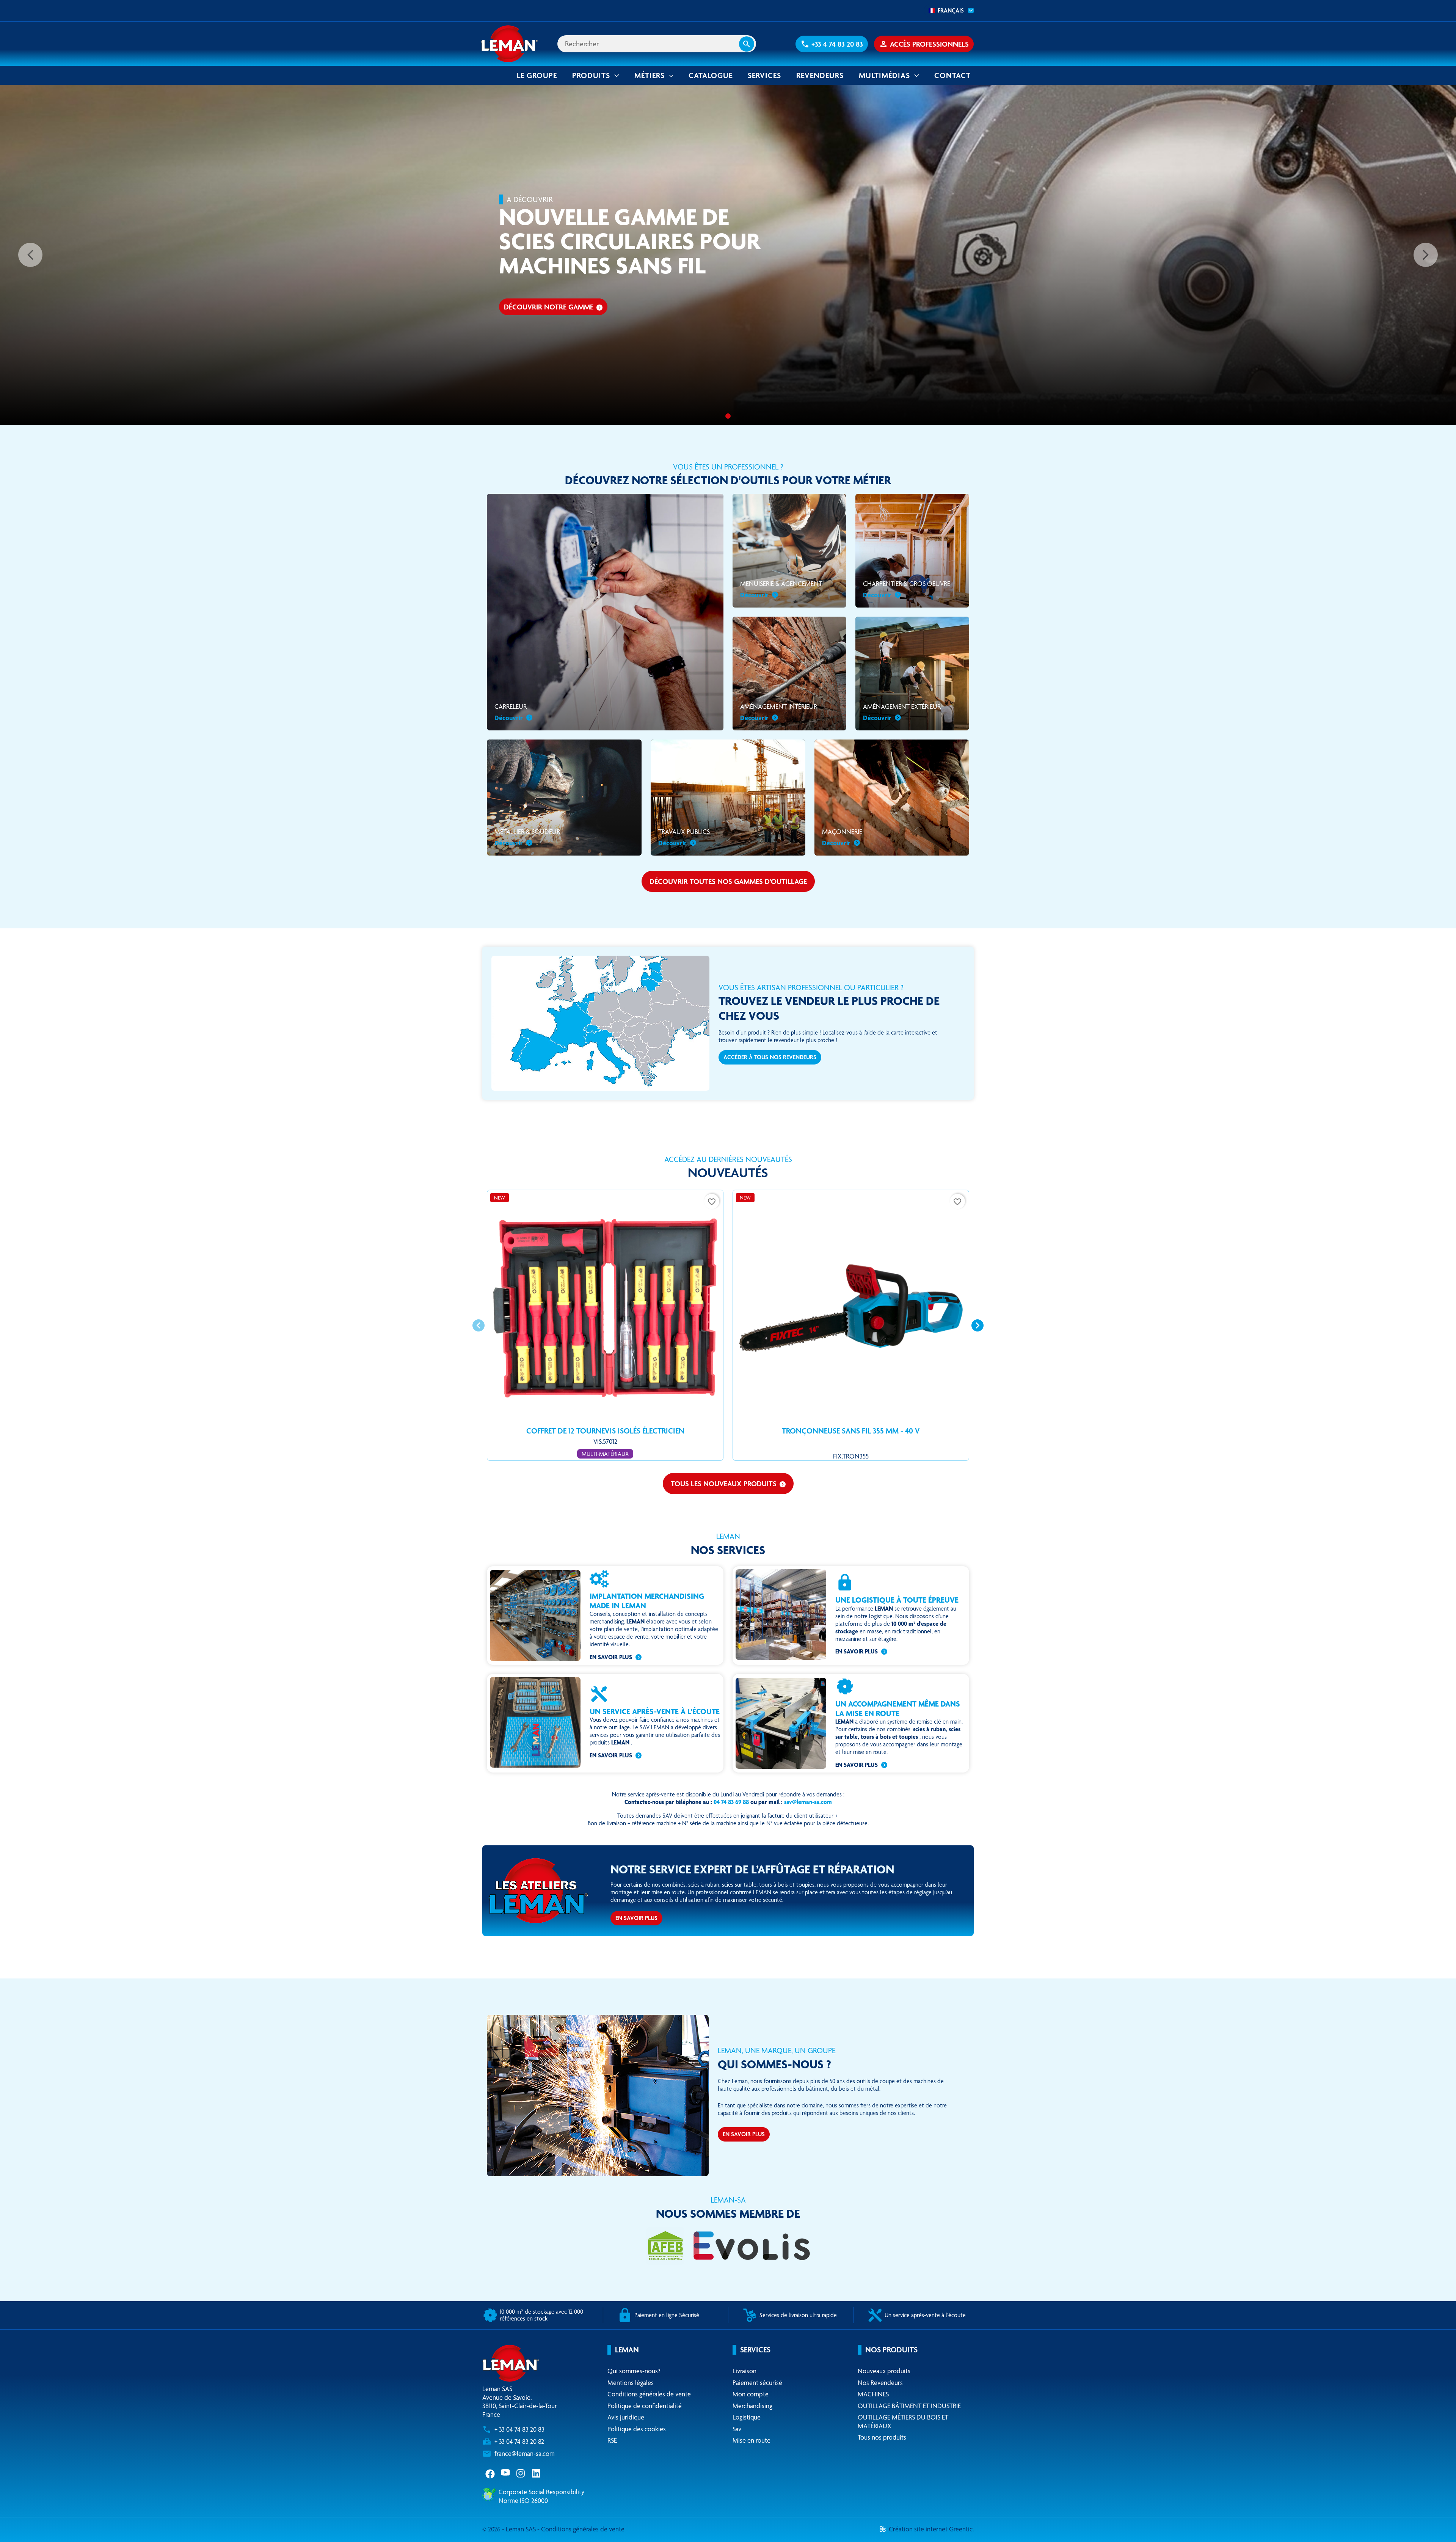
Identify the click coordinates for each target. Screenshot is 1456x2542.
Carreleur (511, 712)
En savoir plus (611, 1657)
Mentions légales (631, 2383)
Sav (737, 2429)
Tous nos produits (882, 2437)
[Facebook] (490, 2473)
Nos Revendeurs (880, 2383)
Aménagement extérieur (902, 712)
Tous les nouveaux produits (728, 1484)
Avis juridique (626, 2417)
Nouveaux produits (884, 2371)
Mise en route (752, 2440)
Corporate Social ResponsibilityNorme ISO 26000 (541, 2496)
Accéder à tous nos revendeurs (770, 1057)
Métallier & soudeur (527, 837)
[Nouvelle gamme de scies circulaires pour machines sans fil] (728, 416)
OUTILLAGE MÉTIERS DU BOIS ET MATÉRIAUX (903, 2421)
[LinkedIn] (537, 2473)
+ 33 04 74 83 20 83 (519, 2429)
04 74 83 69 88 (731, 1802)
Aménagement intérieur (779, 712)
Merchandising (752, 2406)
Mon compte (751, 2394)
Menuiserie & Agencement (781, 589)
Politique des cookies (637, 2429)
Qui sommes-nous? (634, 2371)
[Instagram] (521, 2473)
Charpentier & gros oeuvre (907, 589)
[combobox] (949, 11)
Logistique (747, 2417)
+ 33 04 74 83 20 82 (519, 2441)
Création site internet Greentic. (931, 2529)
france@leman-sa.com (525, 2453)
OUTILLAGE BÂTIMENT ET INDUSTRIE (909, 2406)
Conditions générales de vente (649, 2394)
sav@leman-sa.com (808, 1802)
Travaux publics (684, 837)
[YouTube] (506, 2473)
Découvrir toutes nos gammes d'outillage (728, 881)
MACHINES (873, 2394)
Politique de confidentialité (645, 2406)
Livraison (744, 2371)
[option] (728, 255)
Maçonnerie (842, 837)
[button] (832, 44)
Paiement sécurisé (757, 2383)
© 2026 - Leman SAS (510, 2529)
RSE (612, 2440)
